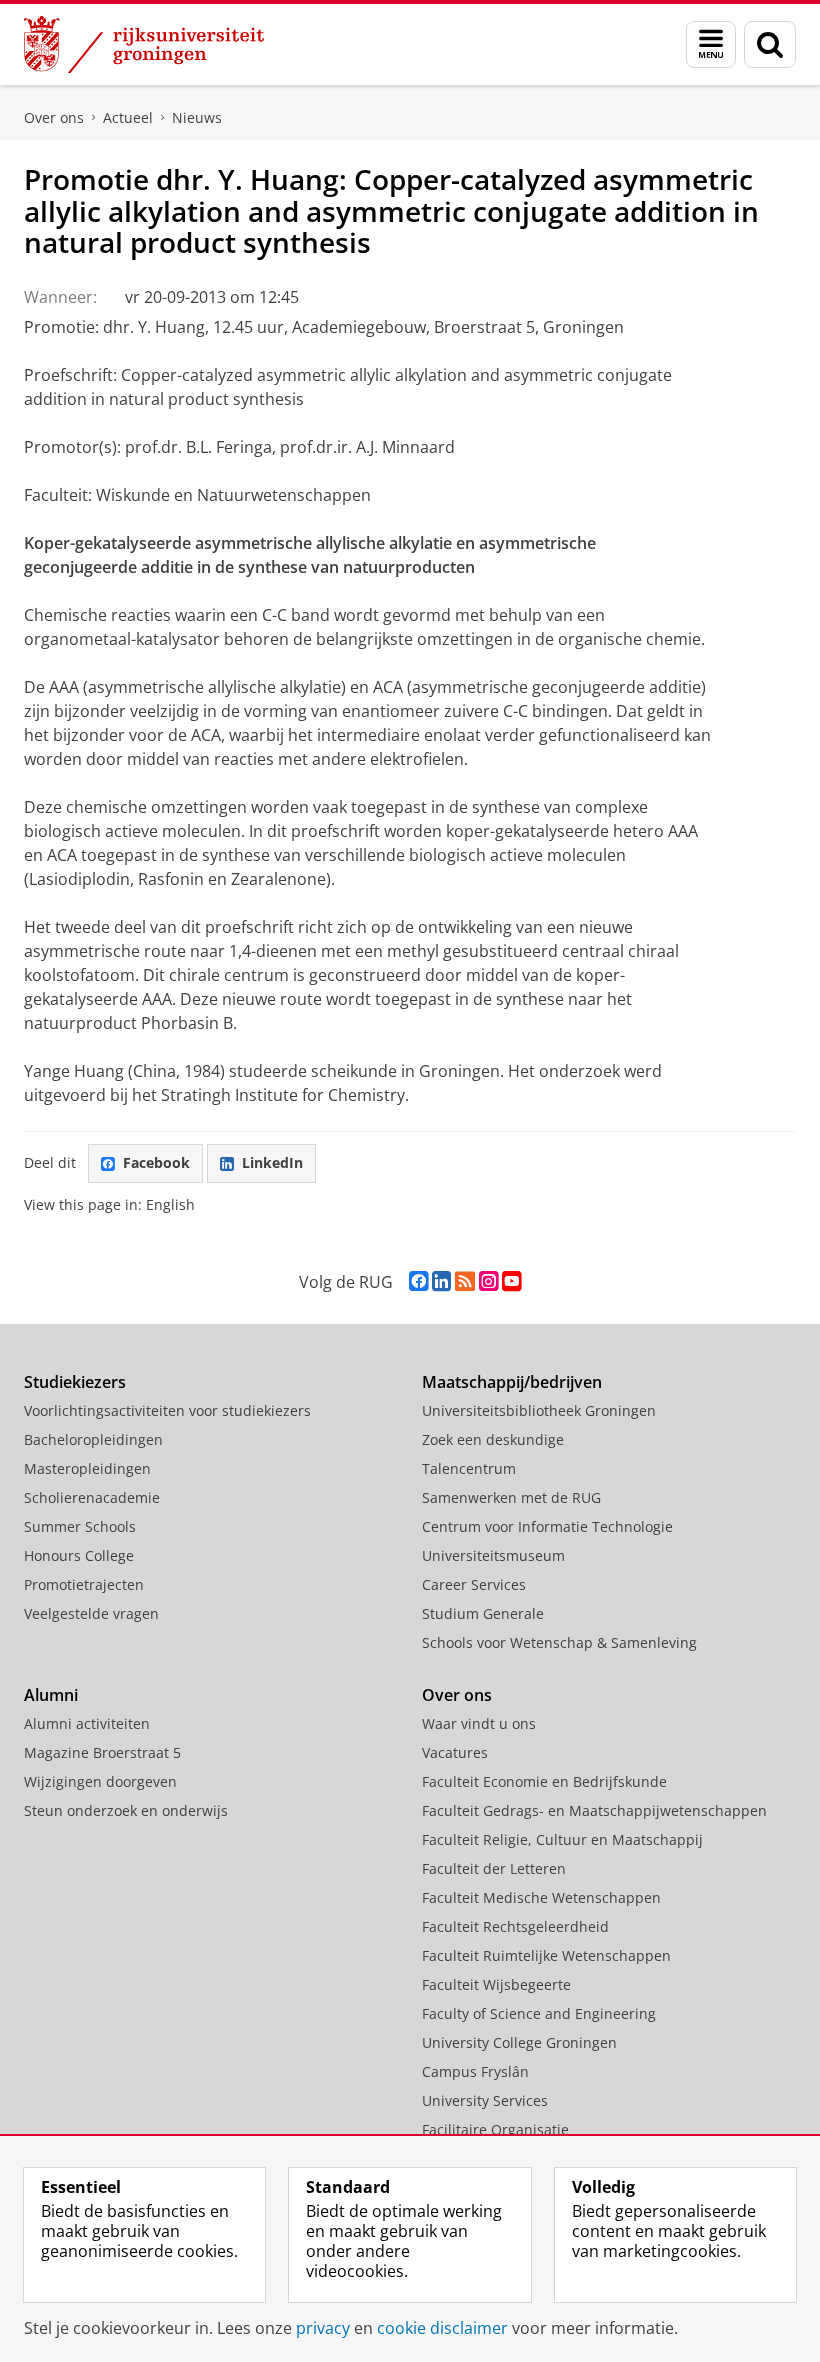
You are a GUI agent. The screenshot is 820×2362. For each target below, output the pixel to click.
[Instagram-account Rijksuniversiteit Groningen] (488, 1281)
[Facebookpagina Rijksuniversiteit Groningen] (418, 1281)
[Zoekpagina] (770, 44)
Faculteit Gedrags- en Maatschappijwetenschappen (594, 1810)
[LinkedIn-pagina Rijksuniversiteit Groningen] (441, 1281)
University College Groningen (519, 2042)
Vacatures (455, 1752)
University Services (485, 2100)
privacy (323, 2328)
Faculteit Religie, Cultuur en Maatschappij (562, 1839)
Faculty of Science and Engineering (539, 2013)
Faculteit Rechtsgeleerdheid (515, 1926)
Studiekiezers (75, 1382)
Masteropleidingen (87, 1468)
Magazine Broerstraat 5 (102, 1752)
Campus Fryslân (475, 2071)
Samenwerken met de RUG (511, 1497)
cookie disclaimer (442, 2328)
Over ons (54, 117)
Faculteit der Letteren (494, 1868)
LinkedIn (272, 1162)
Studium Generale (483, 1613)
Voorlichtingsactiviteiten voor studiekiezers (167, 1410)
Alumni (51, 1695)
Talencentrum (469, 1468)
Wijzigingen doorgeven (100, 1781)
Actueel (128, 117)
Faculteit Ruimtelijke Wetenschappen (546, 1955)
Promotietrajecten (84, 1584)
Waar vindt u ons (479, 1723)
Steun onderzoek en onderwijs (126, 1810)
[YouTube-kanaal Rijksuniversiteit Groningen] (511, 1281)
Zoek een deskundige (493, 1439)
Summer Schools (80, 1526)
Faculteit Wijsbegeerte (496, 1984)
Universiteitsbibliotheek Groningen (539, 1410)
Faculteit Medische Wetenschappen (541, 1897)
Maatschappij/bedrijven (512, 1382)
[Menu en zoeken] (711, 44)
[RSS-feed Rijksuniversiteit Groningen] (465, 1281)
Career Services (474, 1584)
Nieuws (197, 117)
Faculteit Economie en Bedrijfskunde (544, 1781)
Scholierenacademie (92, 1497)
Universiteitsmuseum (493, 1555)
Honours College (79, 1555)
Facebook (156, 1162)
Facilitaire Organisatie (495, 2129)
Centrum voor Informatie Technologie (547, 1526)
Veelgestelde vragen (91, 1613)
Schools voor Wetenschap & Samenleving (559, 1642)
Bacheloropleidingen (93, 1439)
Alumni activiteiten (87, 1723)
